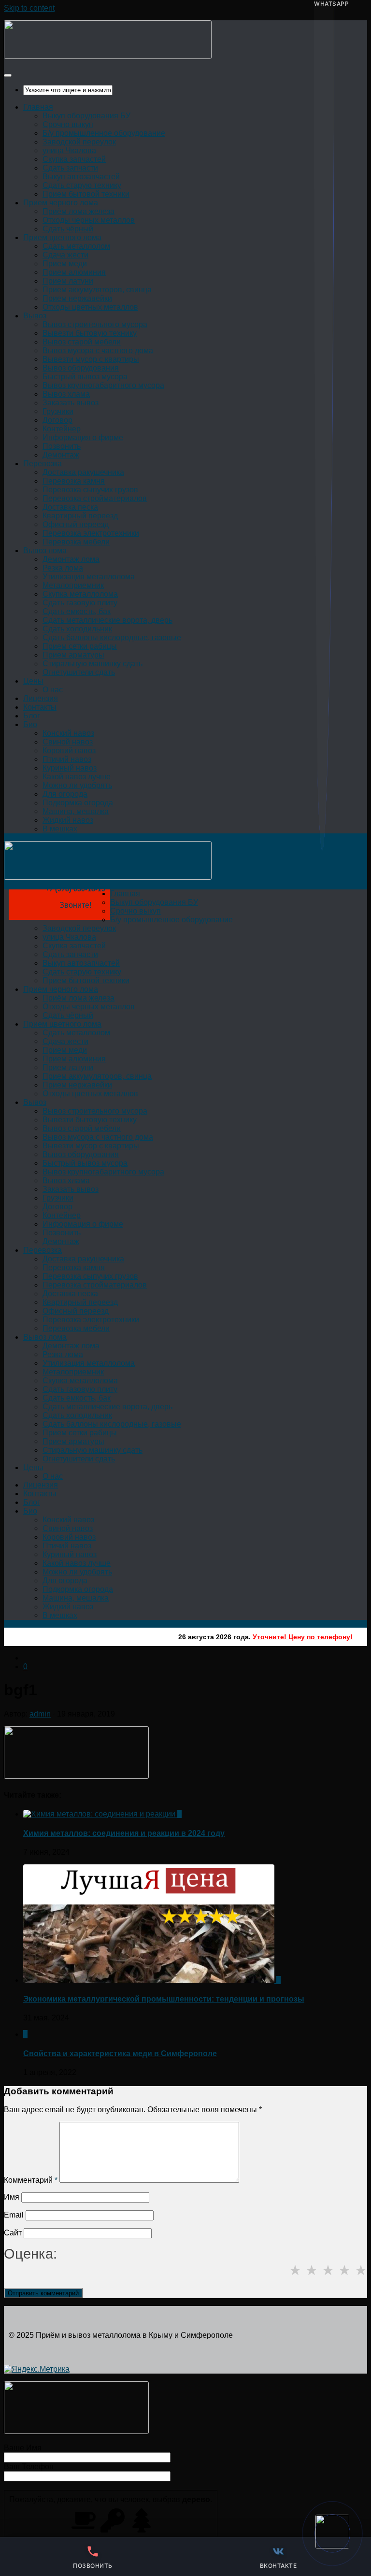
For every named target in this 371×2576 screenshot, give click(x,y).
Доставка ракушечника (83, 472)
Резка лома (63, 568)
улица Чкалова (69, 150)
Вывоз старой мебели (82, 342)
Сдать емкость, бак (77, 611)
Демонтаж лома (71, 559)
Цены (33, 681)
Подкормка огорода (78, 803)
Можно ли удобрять (77, 785)
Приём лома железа (78, 211)
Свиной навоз (68, 742)
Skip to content (29, 8)
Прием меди (65, 264)
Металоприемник (73, 585)
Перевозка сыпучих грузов (90, 490)
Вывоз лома (45, 551)
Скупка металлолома (80, 594)
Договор (57, 420)
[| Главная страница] (108, 56)
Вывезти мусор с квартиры (91, 359)
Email (14, 2215)
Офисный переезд (76, 524)
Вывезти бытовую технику (90, 333)
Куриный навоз (70, 768)
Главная (38, 107)
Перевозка (43, 464)
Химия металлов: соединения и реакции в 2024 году (124, 1833)
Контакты (40, 707)
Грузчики (58, 411)
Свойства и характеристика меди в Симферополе (120, 2054)
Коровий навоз (69, 751)
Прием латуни (68, 281)
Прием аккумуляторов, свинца (97, 290)
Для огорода (65, 794)
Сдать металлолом (76, 246)
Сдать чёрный (68, 229)
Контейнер (62, 429)
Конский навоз (68, 733)
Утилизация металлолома (89, 577)
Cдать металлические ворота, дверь (107, 620)
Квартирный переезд (80, 516)
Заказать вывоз (71, 403)
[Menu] (8, 75)
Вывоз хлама (66, 394)
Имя (12, 2197)
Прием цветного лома (62, 237)
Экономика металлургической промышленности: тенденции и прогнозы (164, 1999)
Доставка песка (70, 507)
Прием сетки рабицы (80, 646)
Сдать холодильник (77, 629)
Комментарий (31, 2180)
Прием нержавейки (77, 298)
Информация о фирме (83, 437)
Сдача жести (65, 255)
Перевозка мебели (76, 542)
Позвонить (62, 446)
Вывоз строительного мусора (95, 324)
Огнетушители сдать (79, 672)
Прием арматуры (73, 655)
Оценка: (30, 2254)
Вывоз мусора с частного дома (98, 351)
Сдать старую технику (82, 185)
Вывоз (35, 316)
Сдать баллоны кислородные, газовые (112, 637)
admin (40, 1714)
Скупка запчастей (74, 159)
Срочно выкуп (68, 124)
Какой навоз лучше (77, 777)
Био (30, 724)
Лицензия (41, 698)
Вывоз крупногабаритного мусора (103, 385)
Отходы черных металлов (89, 220)
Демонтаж (61, 455)
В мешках (60, 829)
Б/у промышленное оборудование (104, 133)
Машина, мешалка (76, 811)
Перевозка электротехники (91, 533)
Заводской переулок (79, 142)
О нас (53, 690)
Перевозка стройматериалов (95, 498)
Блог (32, 716)
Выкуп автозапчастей (81, 177)
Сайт (13, 2233)
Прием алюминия (74, 272)
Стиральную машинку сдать (93, 664)
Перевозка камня (74, 481)
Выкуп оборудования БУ (86, 116)
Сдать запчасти (70, 168)
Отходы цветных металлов (90, 307)
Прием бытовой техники (86, 194)
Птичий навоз (67, 759)
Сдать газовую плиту (80, 603)
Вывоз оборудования (81, 368)
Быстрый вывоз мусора (85, 377)
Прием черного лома (61, 203)
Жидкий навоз (68, 820)
